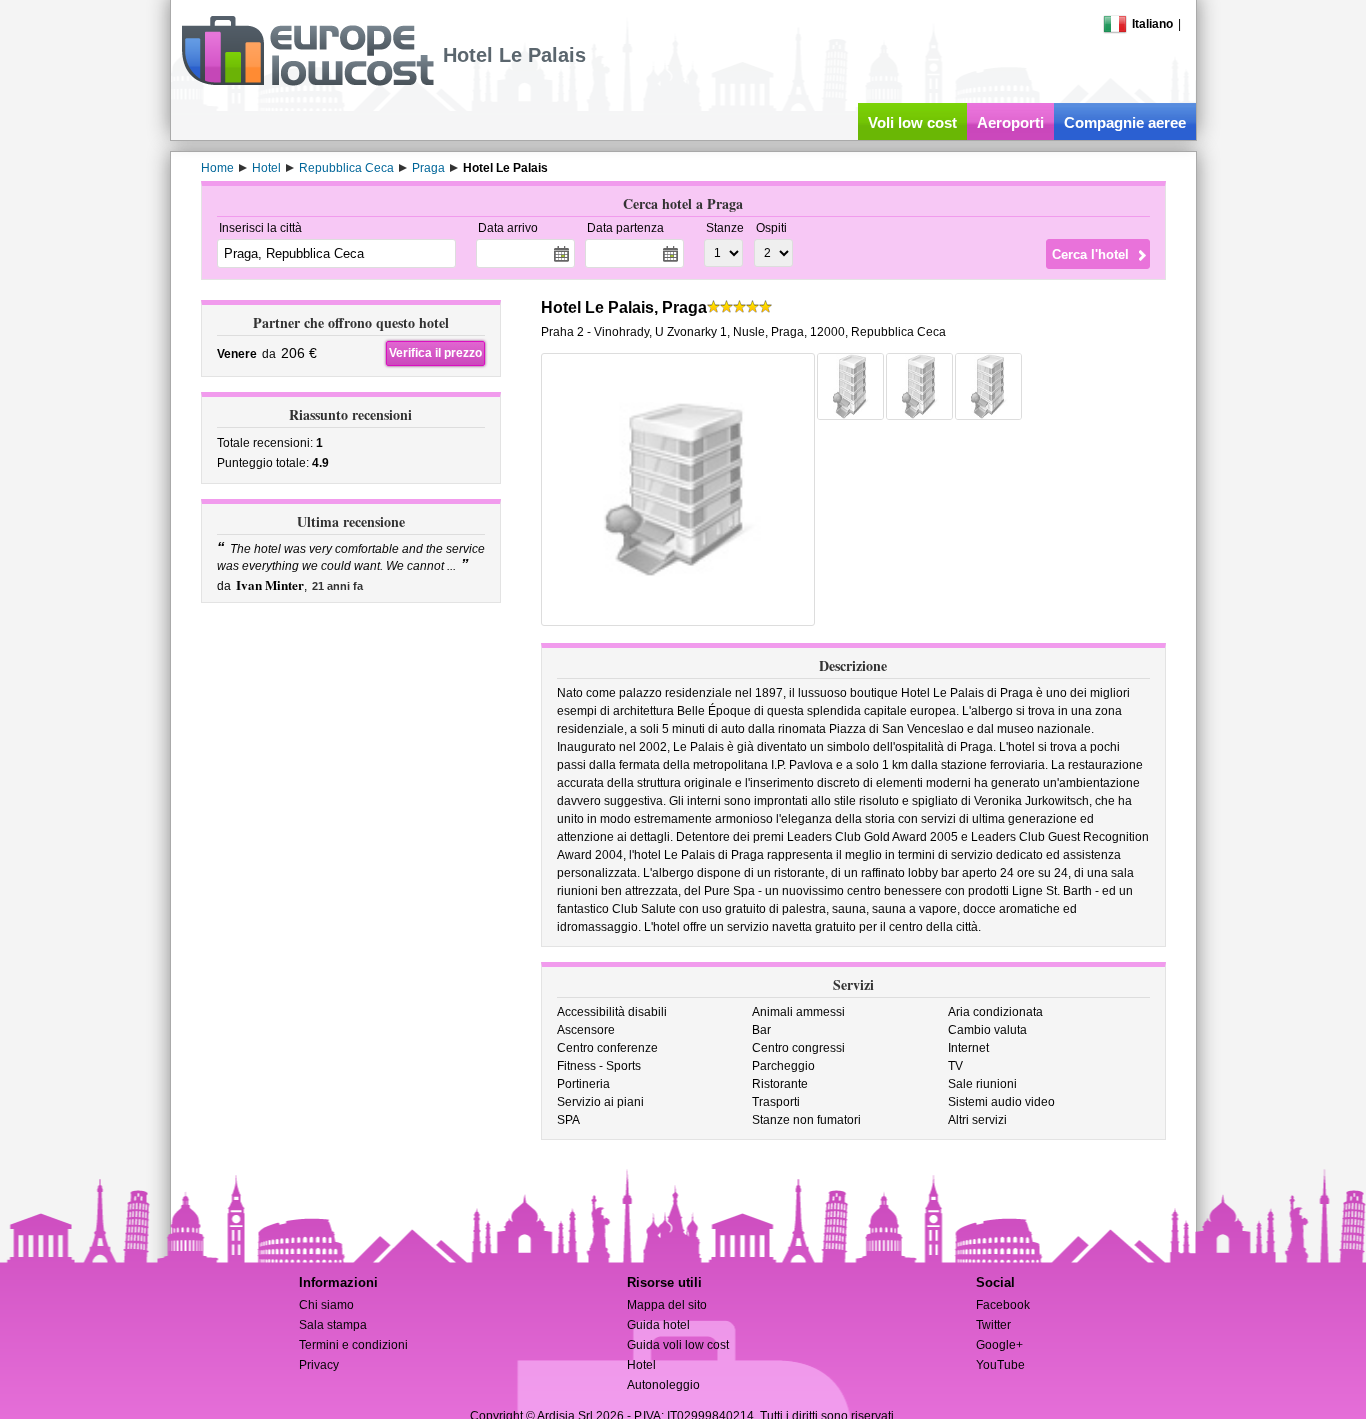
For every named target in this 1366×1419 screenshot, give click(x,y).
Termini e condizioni (353, 1345)
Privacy (319, 1365)
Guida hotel (658, 1325)
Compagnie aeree (1125, 122)
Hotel (641, 1365)
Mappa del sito (667, 1305)
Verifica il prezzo (435, 353)
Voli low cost (912, 122)
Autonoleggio (663, 1385)
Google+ (999, 1345)
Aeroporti (1010, 122)
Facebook (1003, 1305)
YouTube (1000, 1365)
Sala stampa (333, 1325)
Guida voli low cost (678, 1345)
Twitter (993, 1325)
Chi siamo (326, 1305)
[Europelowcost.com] (307, 82)
